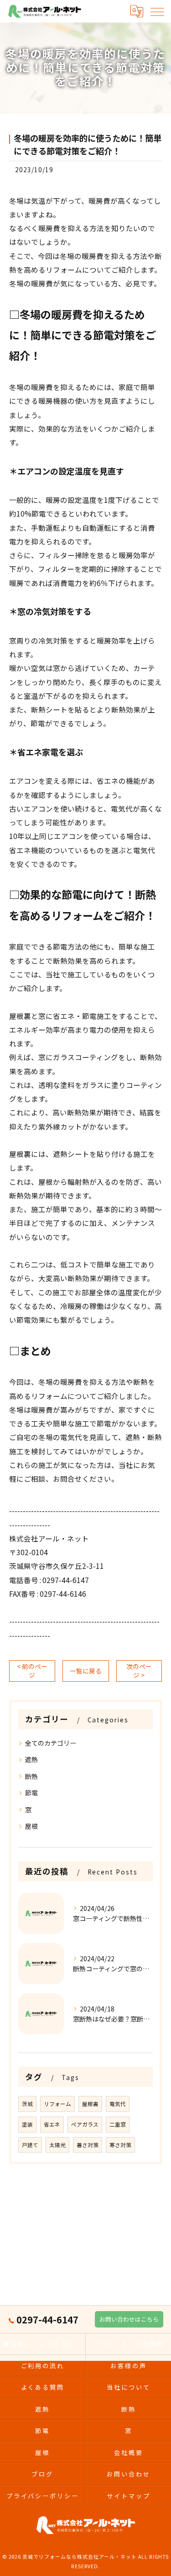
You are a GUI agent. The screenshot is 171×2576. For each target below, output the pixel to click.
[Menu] (157, 11)
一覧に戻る (86, 1671)
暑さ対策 (88, 2145)
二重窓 (118, 2124)
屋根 (31, 1826)
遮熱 (31, 1759)
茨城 (27, 2104)
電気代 (118, 2104)
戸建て (30, 2145)
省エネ (52, 2124)
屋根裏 (90, 2104)
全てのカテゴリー (51, 1743)
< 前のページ (32, 1671)
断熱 (31, 1776)
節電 (31, 1793)
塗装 (27, 2124)
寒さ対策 (120, 2145)
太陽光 (57, 2145)
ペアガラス (85, 2124)
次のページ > (139, 1671)
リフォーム (57, 2104)
